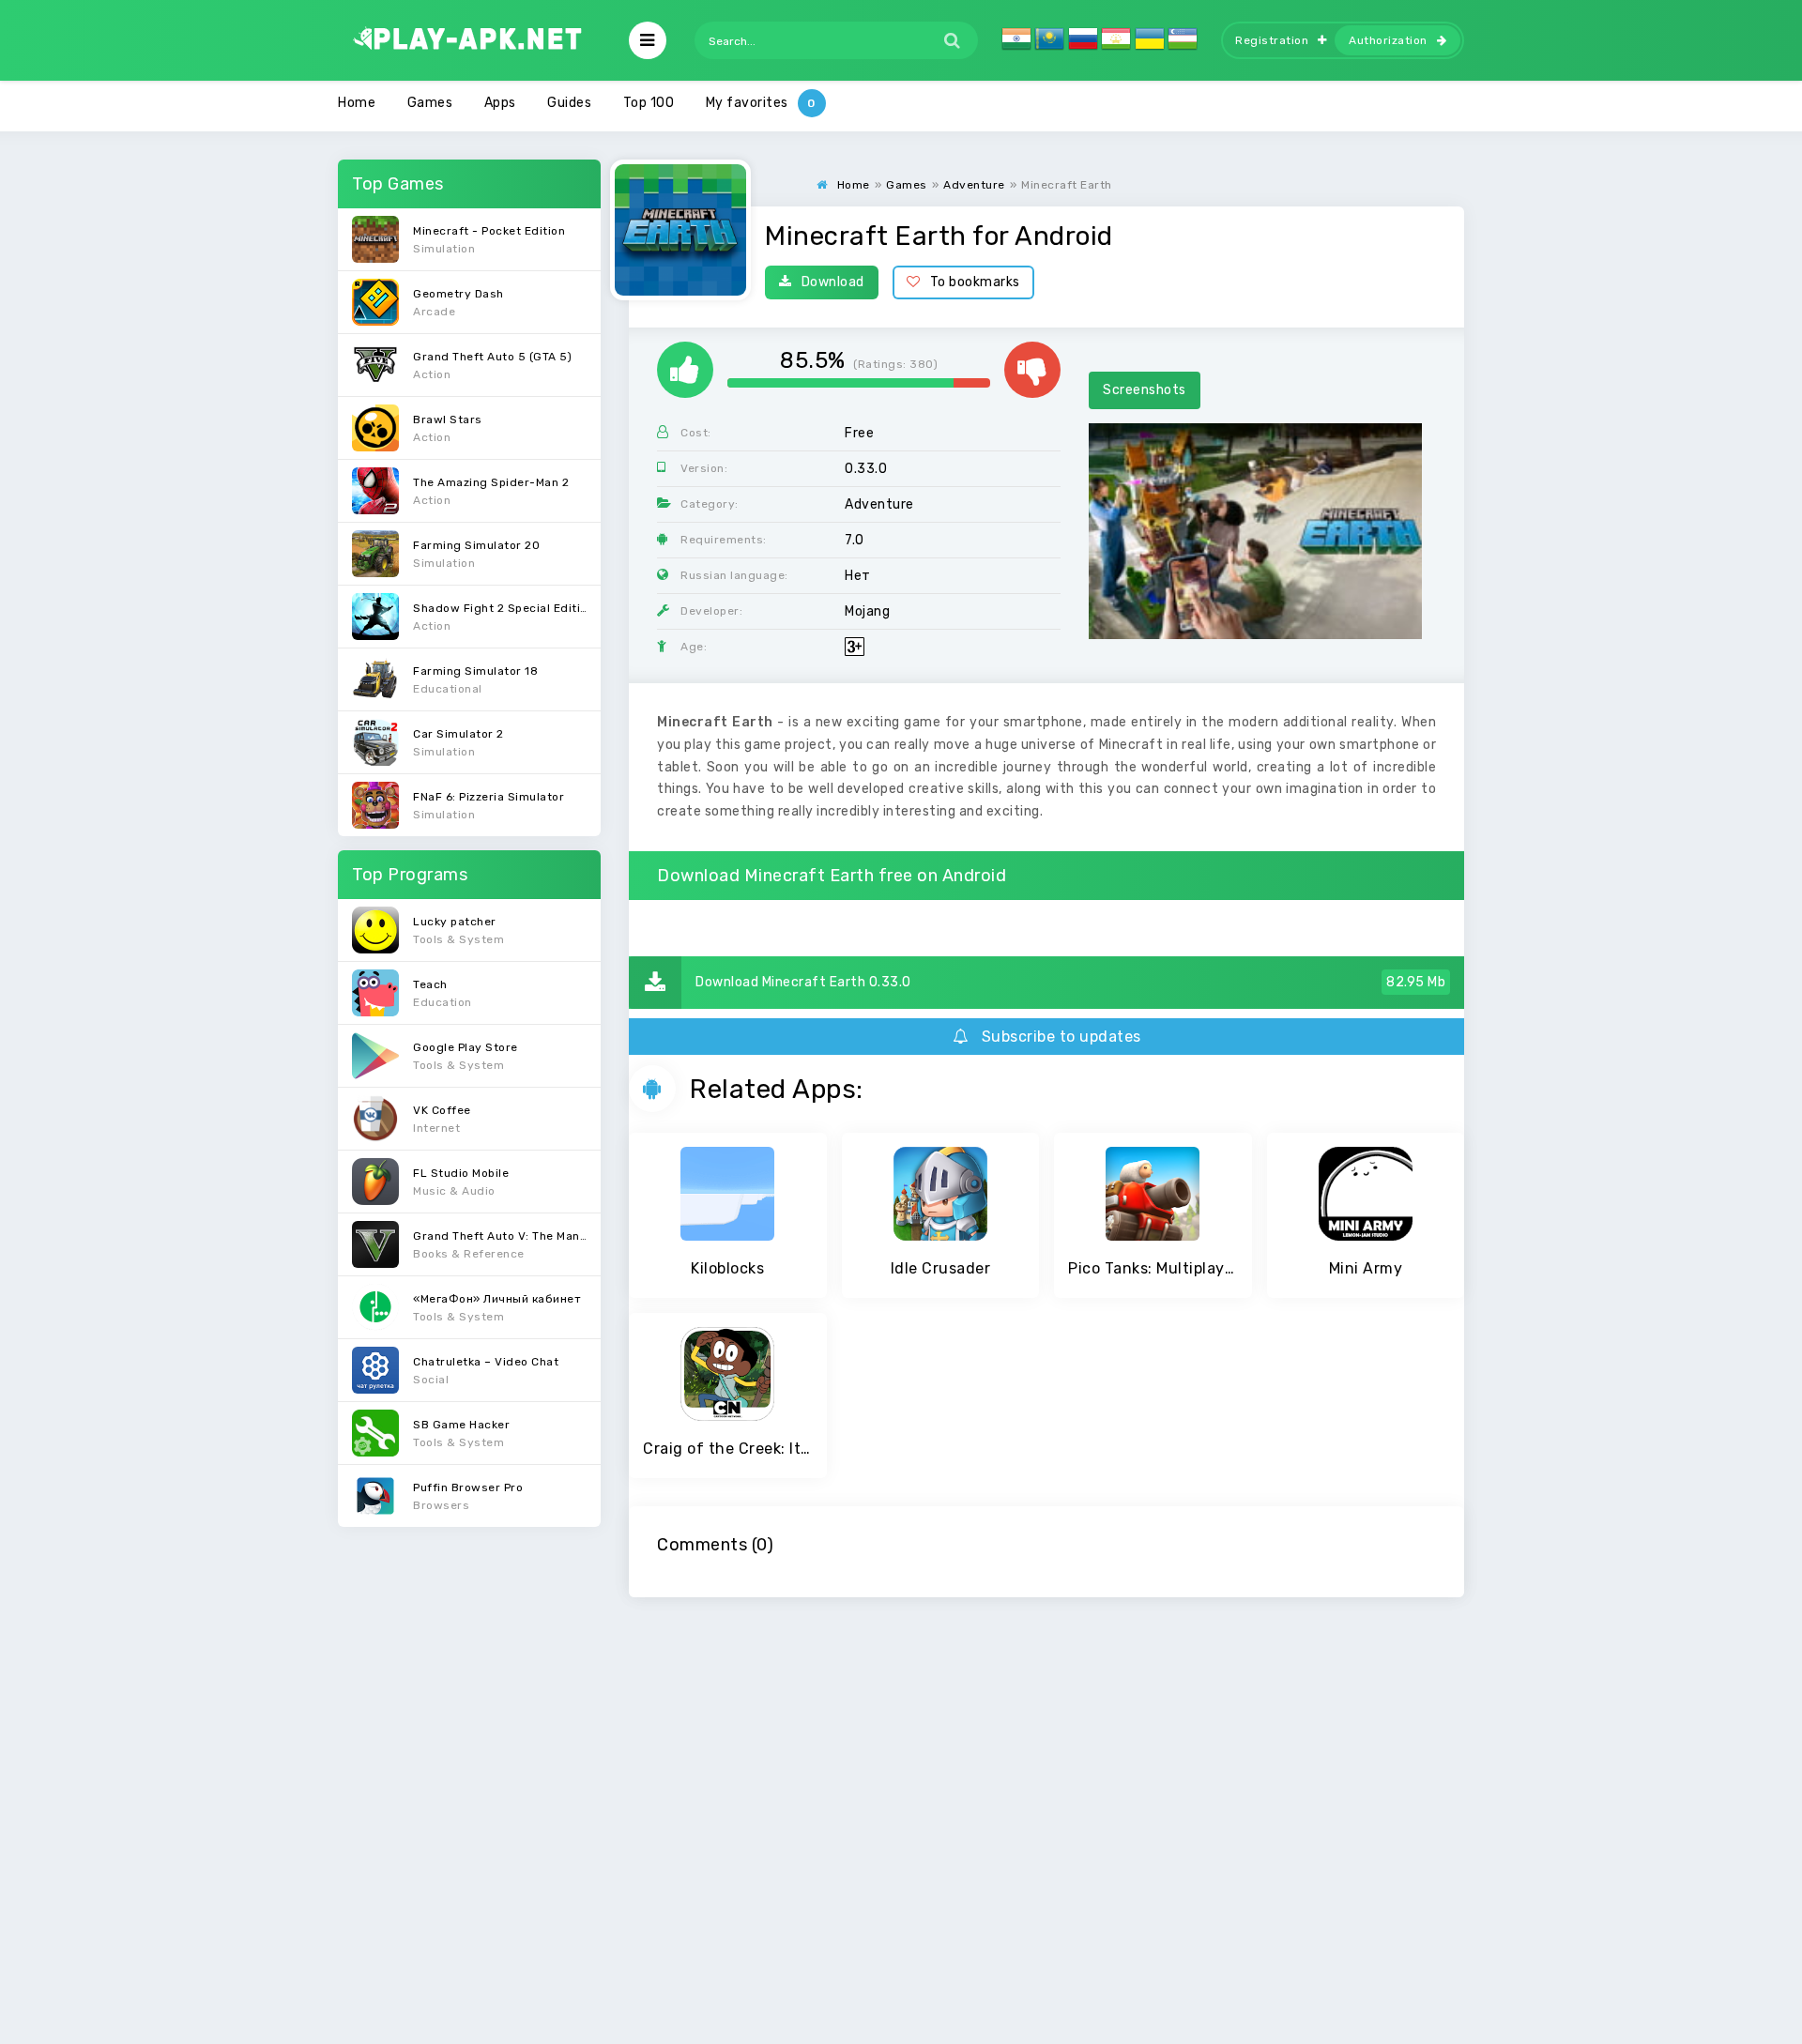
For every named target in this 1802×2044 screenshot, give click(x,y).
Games (430, 103)
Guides (569, 103)
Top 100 (649, 103)
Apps (500, 103)
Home (357, 103)
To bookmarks (975, 282)
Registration (1272, 40)
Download (833, 282)
